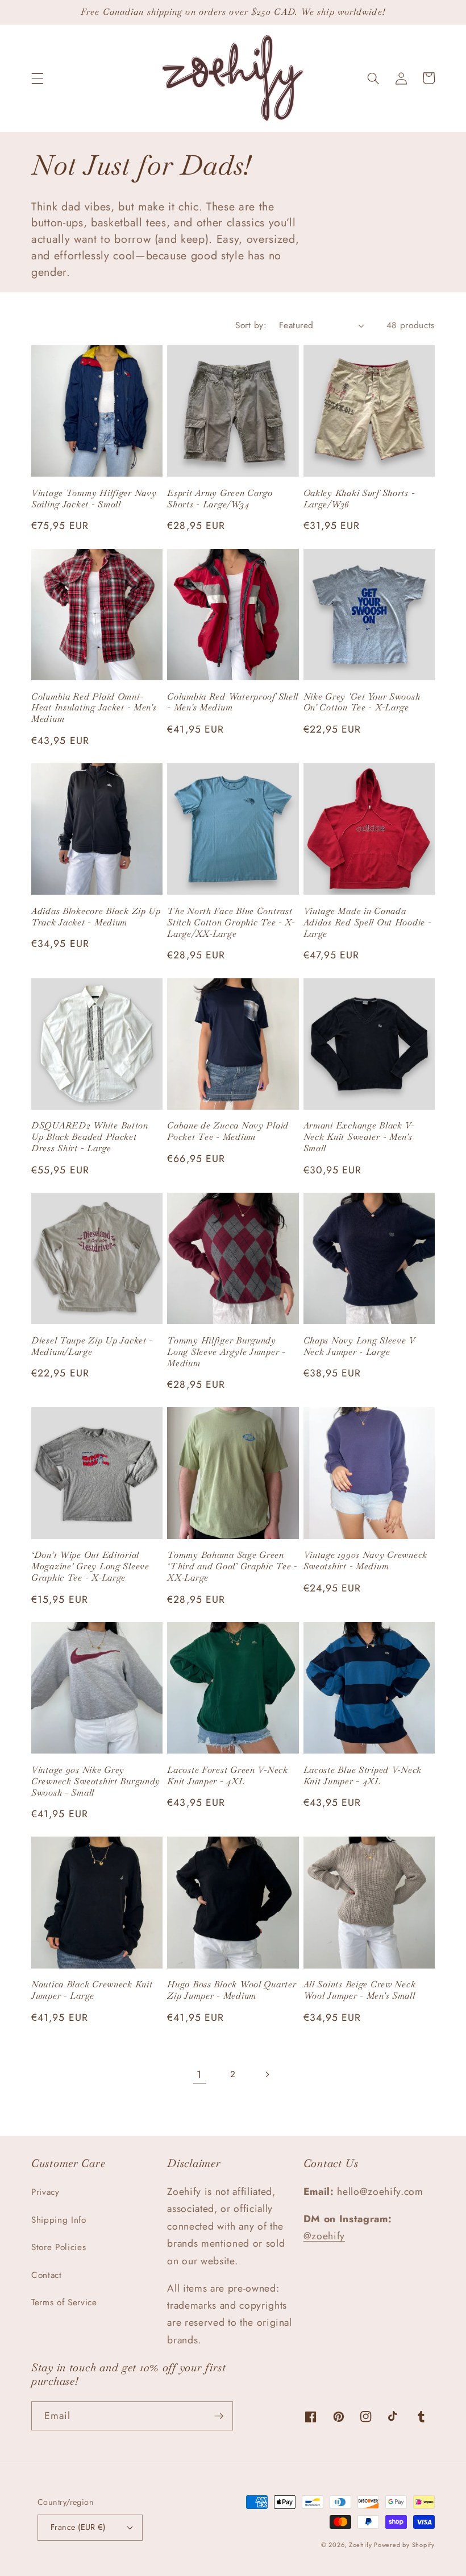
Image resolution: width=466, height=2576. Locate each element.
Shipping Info (59, 2220)
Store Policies (59, 2247)
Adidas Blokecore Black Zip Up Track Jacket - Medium (96, 917)
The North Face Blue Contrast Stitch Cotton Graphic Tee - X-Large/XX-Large (231, 923)
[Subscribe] (219, 2416)
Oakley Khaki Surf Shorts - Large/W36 (359, 499)
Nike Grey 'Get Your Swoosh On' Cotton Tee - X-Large (362, 702)
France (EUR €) (78, 2527)
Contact (47, 2275)
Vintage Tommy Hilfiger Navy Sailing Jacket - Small (94, 499)
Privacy (45, 2192)
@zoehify (324, 2236)
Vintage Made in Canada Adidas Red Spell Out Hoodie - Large (368, 923)
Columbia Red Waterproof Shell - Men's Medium (233, 702)
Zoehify (361, 2545)
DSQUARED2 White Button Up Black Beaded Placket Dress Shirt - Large (90, 1137)
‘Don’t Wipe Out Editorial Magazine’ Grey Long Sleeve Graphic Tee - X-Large (90, 1566)
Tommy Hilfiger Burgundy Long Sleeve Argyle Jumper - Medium (226, 1352)
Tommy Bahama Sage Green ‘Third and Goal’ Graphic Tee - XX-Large (232, 1566)
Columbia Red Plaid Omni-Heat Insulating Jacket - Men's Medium (94, 708)
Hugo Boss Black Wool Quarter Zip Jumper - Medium (232, 1990)
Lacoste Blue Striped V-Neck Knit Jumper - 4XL (363, 1776)
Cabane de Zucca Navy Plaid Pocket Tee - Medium (228, 1131)
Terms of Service (64, 2302)
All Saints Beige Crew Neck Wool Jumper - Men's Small (360, 1990)
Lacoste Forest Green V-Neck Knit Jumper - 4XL (227, 1776)
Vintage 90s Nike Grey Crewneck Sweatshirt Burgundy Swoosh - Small (96, 1781)
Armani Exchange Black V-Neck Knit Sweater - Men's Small (359, 1137)
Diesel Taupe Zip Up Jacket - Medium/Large (92, 1346)
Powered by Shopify (404, 2545)
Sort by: (251, 325)
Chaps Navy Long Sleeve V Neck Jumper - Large (359, 1346)
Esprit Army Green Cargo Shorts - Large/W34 (220, 499)
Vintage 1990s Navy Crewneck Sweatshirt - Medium (365, 1561)
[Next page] (267, 2074)
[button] (38, 78)
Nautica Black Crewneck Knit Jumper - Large (92, 1990)
